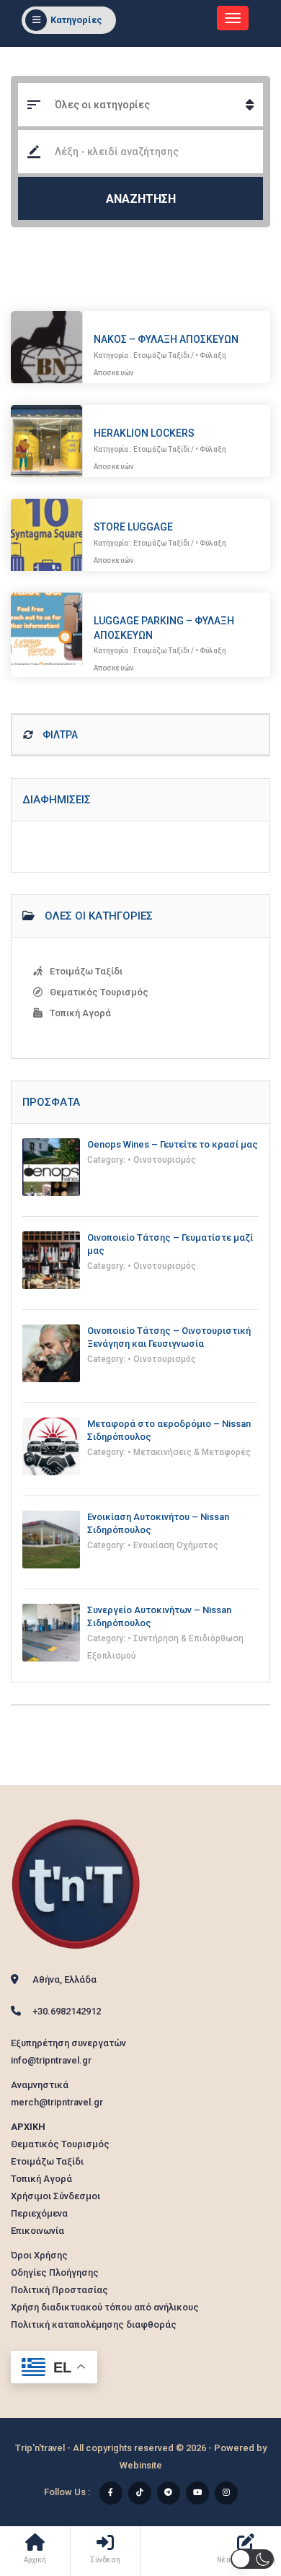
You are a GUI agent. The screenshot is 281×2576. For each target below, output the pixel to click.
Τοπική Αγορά (80, 1013)
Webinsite (141, 2465)
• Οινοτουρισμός (162, 1160)
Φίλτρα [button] (59, 735)
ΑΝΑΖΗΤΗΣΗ (141, 199)
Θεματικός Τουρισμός (99, 992)
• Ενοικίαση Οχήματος (173, 1545)
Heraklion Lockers (144, 433)
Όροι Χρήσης (39, 2255)
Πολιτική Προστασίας (59, 2290)
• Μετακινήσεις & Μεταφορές (189, 1452)
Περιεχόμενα (39, 2213)
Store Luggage (133, 527)
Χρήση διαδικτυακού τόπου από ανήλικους (105, 2307)
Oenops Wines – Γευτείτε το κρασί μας (173, 1144)
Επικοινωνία (37, 2231)
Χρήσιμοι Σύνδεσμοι (55, 2196)
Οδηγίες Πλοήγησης (55, 2272)
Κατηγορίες (76, 20)
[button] (252, 2559)
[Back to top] (234, 2486)
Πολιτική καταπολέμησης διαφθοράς (94, 2324)
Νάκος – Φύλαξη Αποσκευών (166, 339)
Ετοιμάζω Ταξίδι (161, 355)
